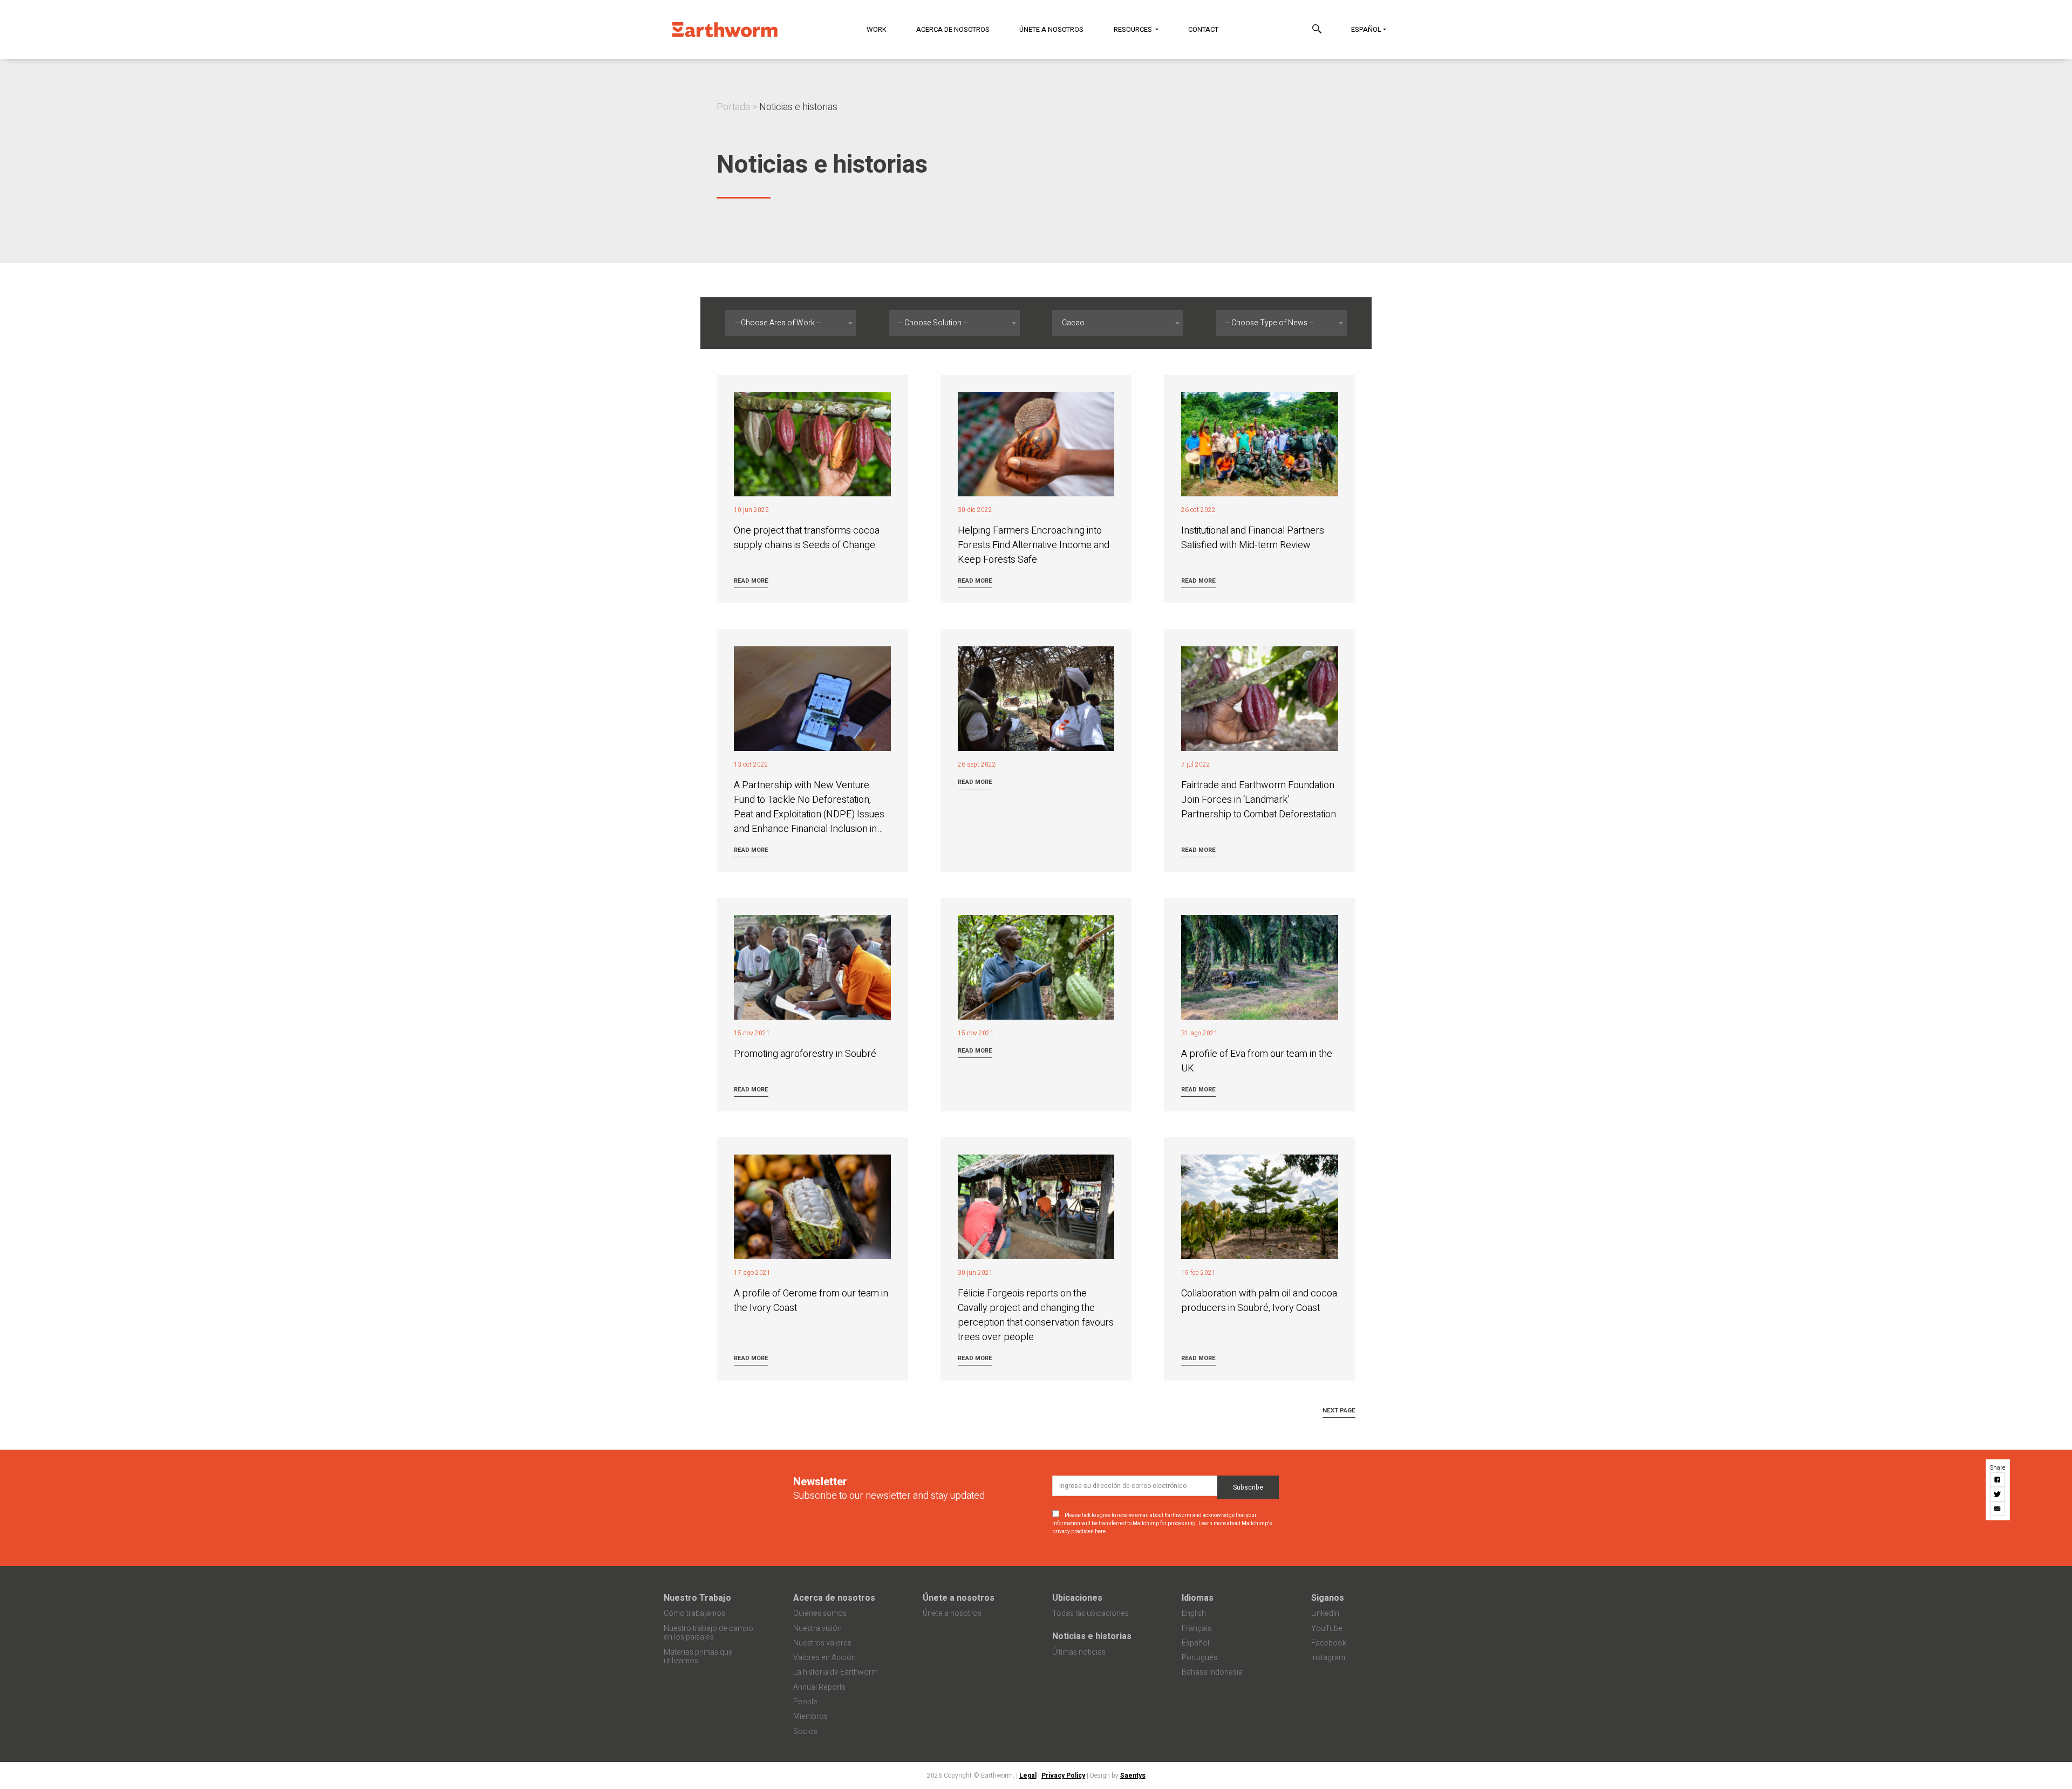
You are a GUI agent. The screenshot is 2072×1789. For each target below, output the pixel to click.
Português (1199, 1658)
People (805, 1702)
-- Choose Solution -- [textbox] (933, 323)
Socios (805, 1732)
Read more (751, 581)
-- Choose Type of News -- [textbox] (1269, 323)
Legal (1028, 1776)
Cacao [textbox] (1073, 323)
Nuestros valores (822, 1643)
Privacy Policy (1063, 1776)
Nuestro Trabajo (697, 1598)
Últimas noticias (1079, 1652)
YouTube (1327, 1628)
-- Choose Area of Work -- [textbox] (778, 323)
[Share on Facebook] (1998, 1480)
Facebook (1329, 1643)
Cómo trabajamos (694, 1613)
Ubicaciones (1077, 1598)
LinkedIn (1325, 1613)
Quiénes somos (820, 1613)
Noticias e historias (1092, 1636)
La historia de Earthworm (836, 1672)
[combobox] (791, 323)
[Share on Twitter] (1998, 1495)
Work (877, 29)
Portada (733, 107)
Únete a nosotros (1051, 29)
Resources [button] (1134, 29)
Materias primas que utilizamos (698, 1657)
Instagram (1328, 1658)
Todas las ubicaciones (1090, 1613)
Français (1197, 1628)
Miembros (810, 1716)
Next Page (1339, 1411)
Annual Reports (819, 1687)
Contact (1203, 29)
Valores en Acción (824, 1658)
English (1194, 1613)
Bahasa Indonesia (1212, 1672)
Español (1366, 29)
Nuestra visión (817, 1628)
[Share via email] (1998, 1509)
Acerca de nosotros (953, 29)
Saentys (1133, 1776)
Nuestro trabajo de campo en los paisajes (708, 1633)
